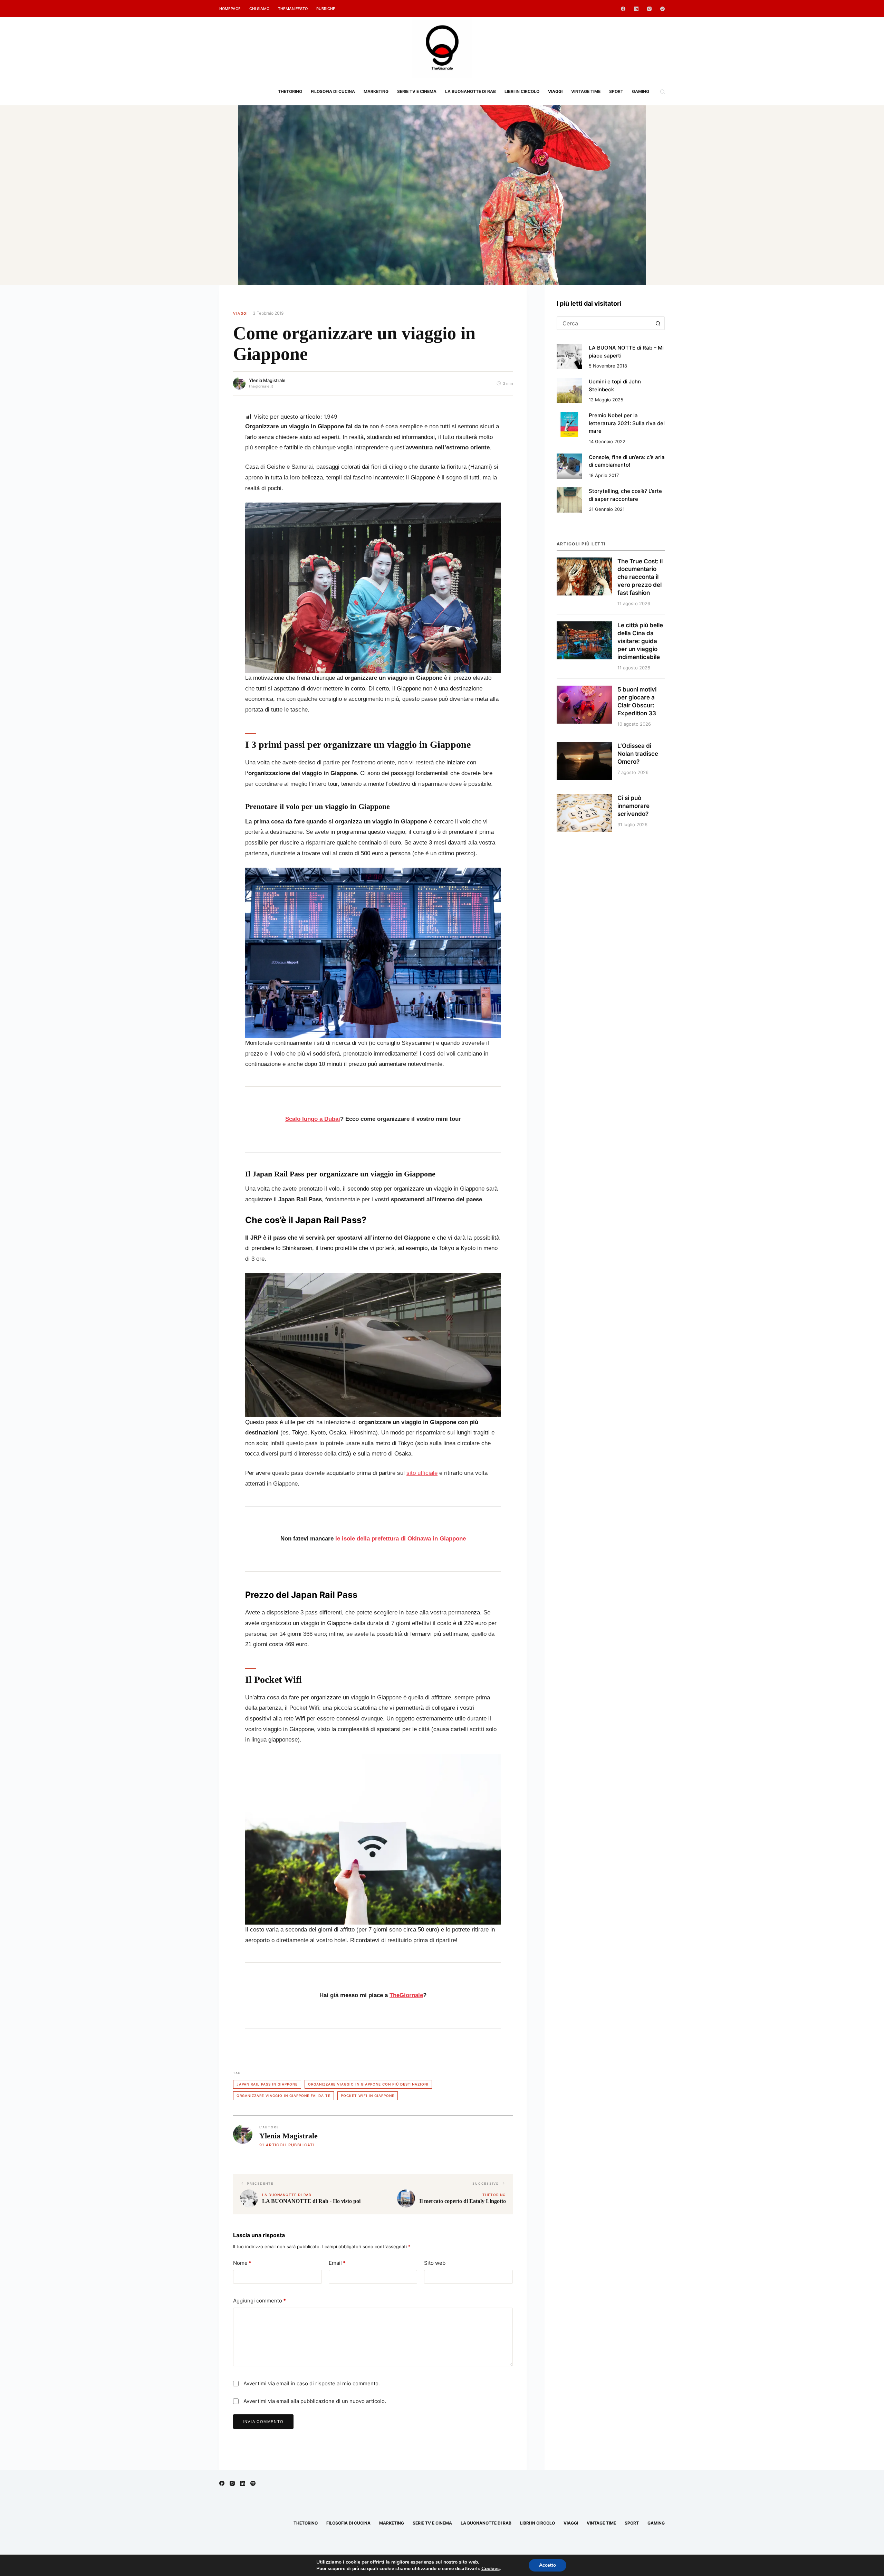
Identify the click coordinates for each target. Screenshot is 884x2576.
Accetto (547, 2565)
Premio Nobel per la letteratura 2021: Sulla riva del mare (627, 423)
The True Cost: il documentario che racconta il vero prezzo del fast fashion (640, 577)
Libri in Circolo (522, 91)
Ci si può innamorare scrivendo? (633, 806)
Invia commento (263, 2422)
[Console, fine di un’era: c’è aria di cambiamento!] (569, 466)
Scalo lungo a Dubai (313, 1119)
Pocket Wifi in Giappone (368, 2096)
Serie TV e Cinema (417, 91)
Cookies (491, 2568)
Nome (242, 2263)
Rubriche (326, 9)
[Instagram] (649, 9)
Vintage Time (586, 91)
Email (337, 2263)
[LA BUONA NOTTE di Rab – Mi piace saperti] (569, 357)
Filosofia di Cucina (333, 91)
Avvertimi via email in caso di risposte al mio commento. (312, 2383)
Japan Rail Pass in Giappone (267, 2084)
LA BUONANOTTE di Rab (470, 91)
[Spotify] (662, 9)
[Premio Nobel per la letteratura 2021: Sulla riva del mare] (569, 424)
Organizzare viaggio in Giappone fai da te (284, 2096)
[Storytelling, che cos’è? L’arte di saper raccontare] (569, 500)
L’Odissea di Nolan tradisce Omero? (638, 754)
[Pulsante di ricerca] (658, 323)
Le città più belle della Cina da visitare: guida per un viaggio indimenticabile (640, 641)
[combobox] (604, 323)
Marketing (376, 91)
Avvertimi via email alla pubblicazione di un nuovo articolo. (315, 2401)
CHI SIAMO (259, 9)
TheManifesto (293, 9)
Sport (616, 91)
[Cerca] (662, 92)
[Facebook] (623, 9)
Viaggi (555, 91)
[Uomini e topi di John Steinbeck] (569, 390)
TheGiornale (406, 1995)
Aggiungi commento (260, 2301)
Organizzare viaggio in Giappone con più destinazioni (368, 2084)
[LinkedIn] (636, 9)
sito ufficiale (422, 1473)
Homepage (230, 9)
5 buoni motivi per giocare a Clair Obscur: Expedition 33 (637, 701)
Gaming (641, 91)
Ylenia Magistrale (267, 380)
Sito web (435, 2263)
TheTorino (290, 91)
